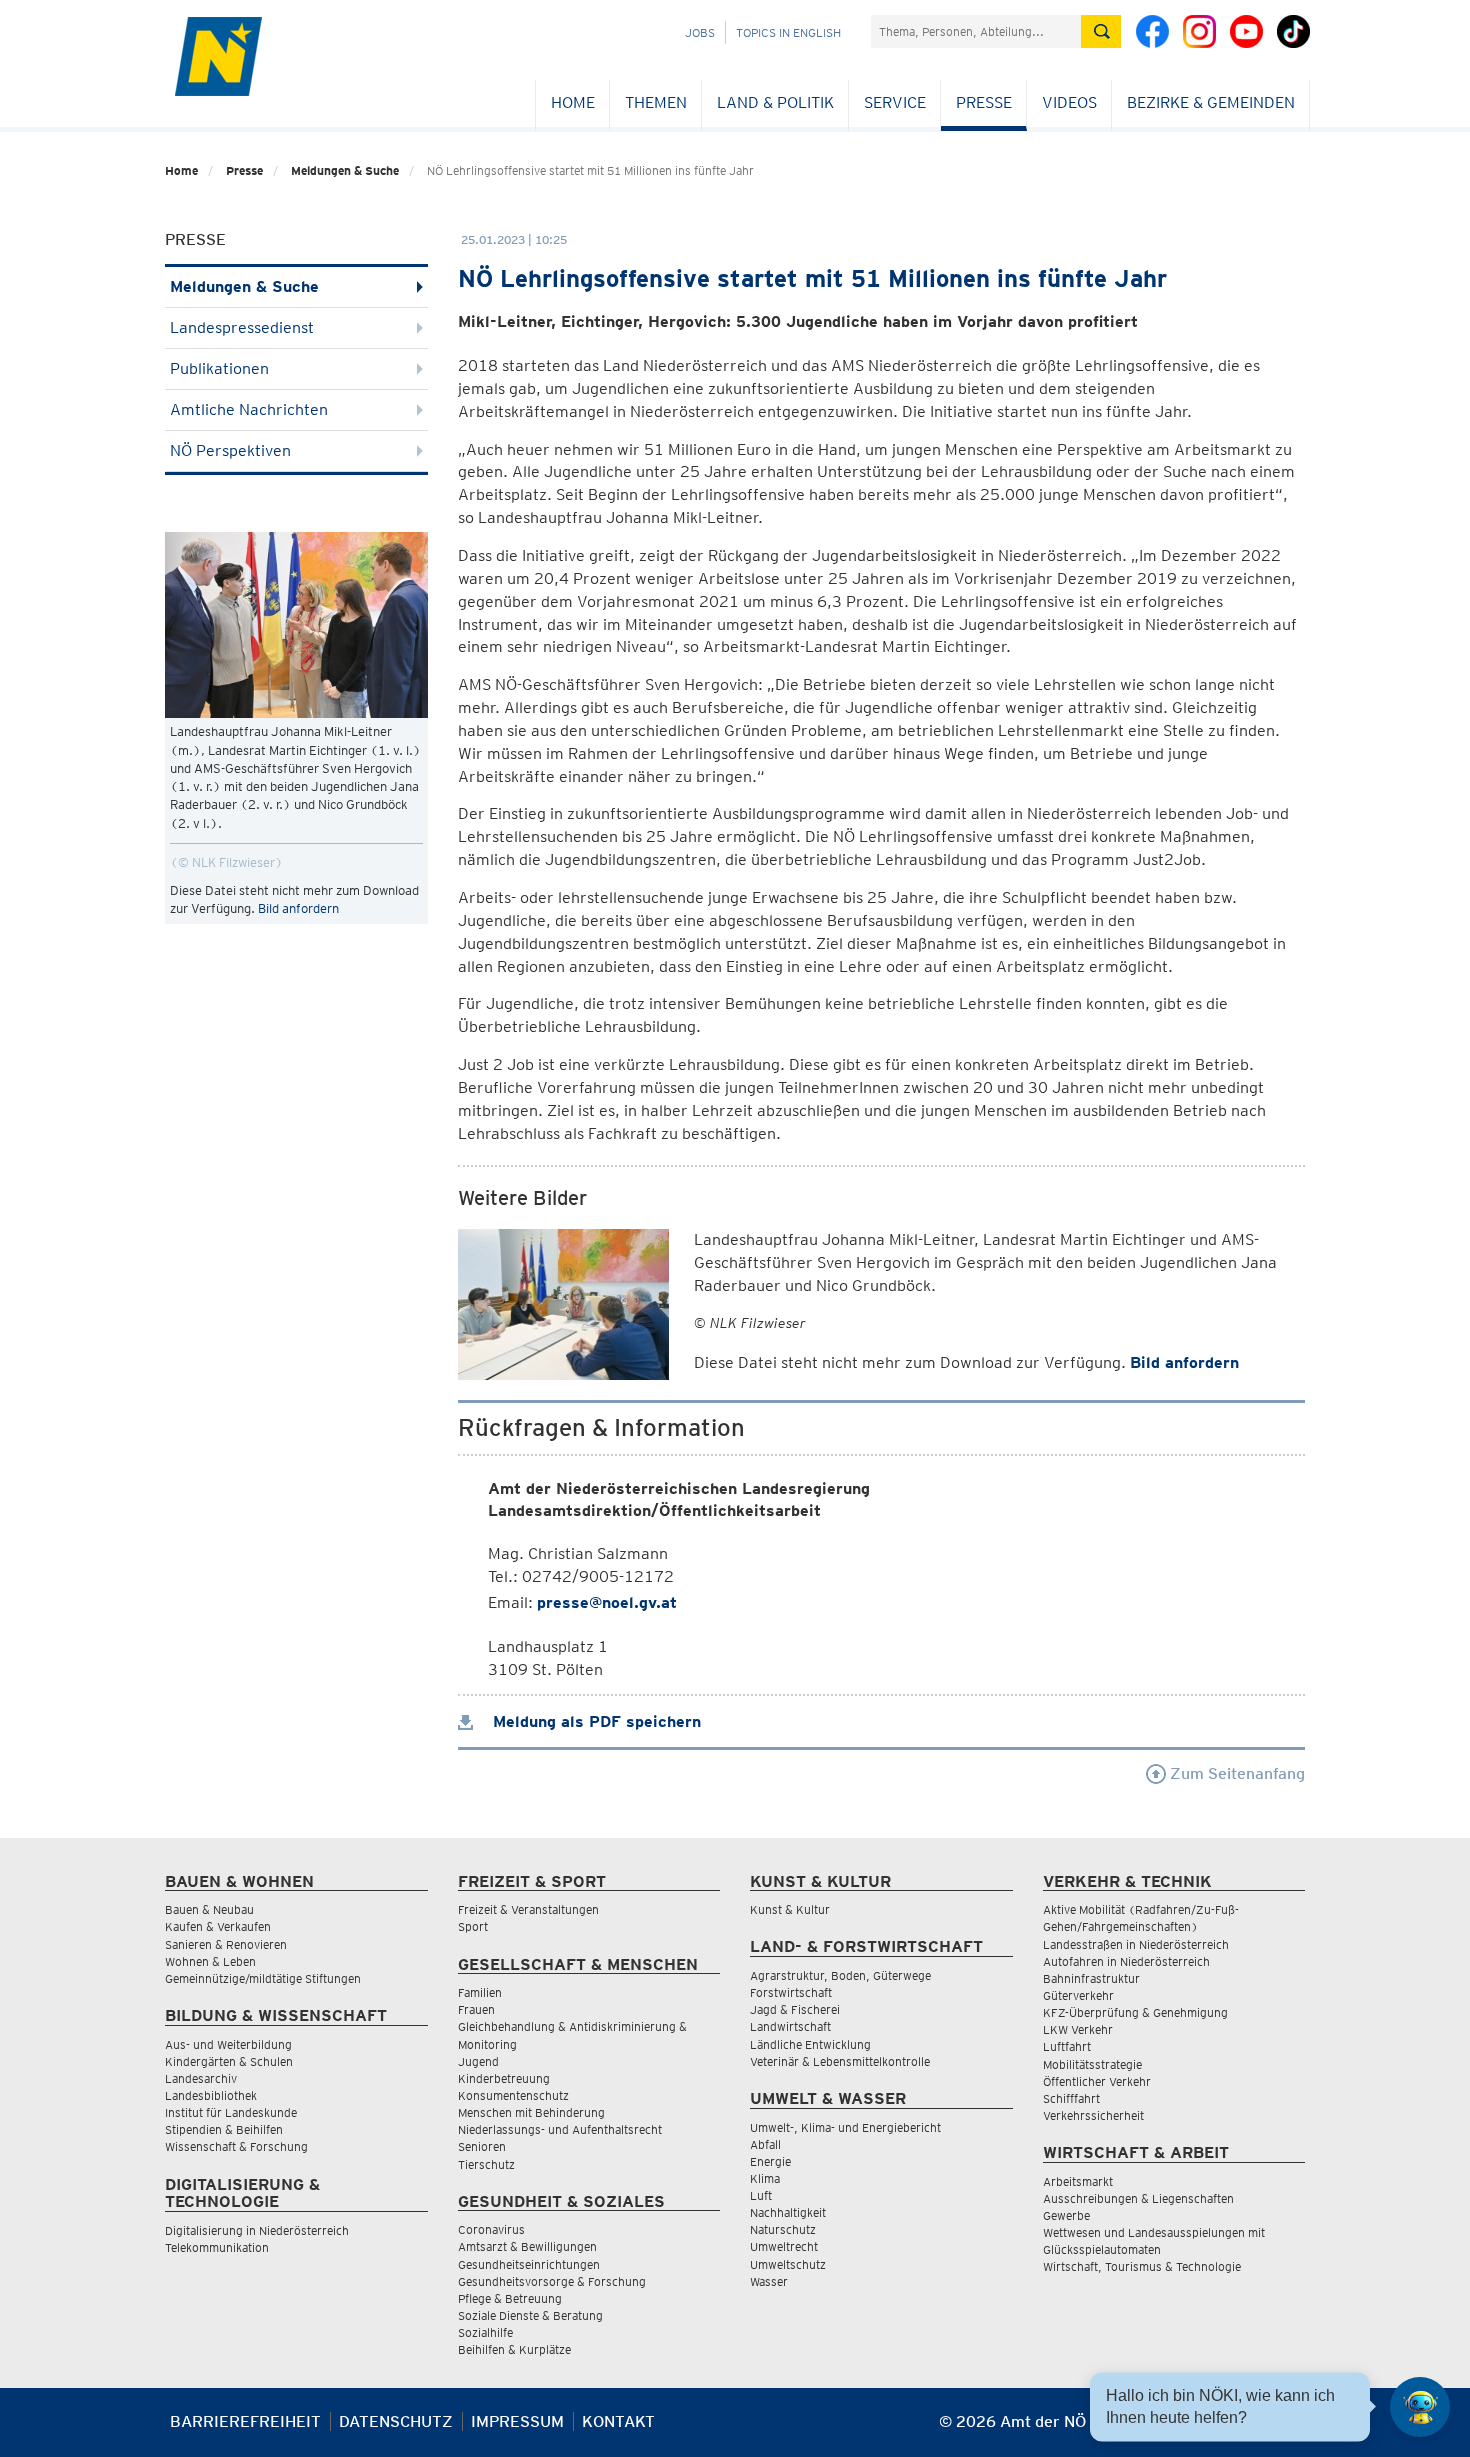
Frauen (476, 2009)
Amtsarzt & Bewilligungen (527, 2246)
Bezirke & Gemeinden (1211, 102)
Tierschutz (486, 2164)
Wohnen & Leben (210, 1961)
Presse (984, 102)
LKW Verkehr (1078, 2029)
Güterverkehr (1078, 1995)
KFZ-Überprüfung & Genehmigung (1135, 2012)
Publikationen (219, 368)
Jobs (700, 32)
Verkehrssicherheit (1093, 2115)
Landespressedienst (242, 327)
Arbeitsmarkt (1078, 2181)
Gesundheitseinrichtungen (529, 2264)
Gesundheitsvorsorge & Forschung (552, 2281)
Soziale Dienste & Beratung (530, 2315)
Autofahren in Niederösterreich (1126, 1961)
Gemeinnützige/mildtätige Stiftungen (263, 1978)
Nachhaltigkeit (788, 2212)
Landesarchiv (201, 2078)
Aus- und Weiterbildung (228, 2044)
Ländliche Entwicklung (810, 2044)
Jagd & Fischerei (795, 2009)
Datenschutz (396, 2421)
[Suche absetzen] (1101, 31)
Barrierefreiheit (245, 2421)
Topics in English (788, 32)
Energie (770, 2161)
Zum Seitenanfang (1235, 1773)
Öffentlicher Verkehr (1097, 2081)
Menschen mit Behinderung (531, 2112)
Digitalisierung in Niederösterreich (257, 2230)
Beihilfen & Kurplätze (514, 2349)
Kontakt (618, 2421)
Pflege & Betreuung (510, 2298)
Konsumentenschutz (513, 2095)
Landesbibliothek (211, 2095)
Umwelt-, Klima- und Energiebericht (845, 2127)
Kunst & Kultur (790, 1909)
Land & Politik (775, 102)
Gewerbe (1066, 2215)
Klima (765, 2178)
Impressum (517, 2421)
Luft (761, 2195)
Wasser (769, 2281)
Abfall (765, 2144)
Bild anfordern (298, 908)
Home (573, 102)
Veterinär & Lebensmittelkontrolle (840, 2061)
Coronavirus (491, 2229)
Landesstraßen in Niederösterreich (1136, 1944)
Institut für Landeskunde (231, 2112)
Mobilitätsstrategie (1092, 2064)
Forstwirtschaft (791, 1992)
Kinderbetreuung (504, 2078)
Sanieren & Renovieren (226, 1944)
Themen (656, 102)
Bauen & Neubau (209, 1909)
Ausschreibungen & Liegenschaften (1138, 2198)
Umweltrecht (784, 2246)
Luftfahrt (1067, 2046)
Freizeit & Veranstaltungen (528, 1909)
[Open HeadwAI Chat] (1420, 2407)
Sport (473, 1926)
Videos (1069, 102)
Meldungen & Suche (345, 170)
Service (895, 102)
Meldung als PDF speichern (594, 1721)
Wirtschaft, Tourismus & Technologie (1142, 2266)
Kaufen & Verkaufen (218, 1926)
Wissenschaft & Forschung (236, 2146)
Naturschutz (783, 2229)
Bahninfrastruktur (1091, 1978)
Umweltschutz (788, 2264)
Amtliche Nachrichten (249, 409)
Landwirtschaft (790, 2026)
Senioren (482, 2146)
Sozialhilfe (485, 2332)
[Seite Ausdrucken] (1287, 2429)
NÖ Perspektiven (230, 450)
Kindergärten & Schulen (229, 2061)
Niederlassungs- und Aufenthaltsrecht (560, 2129)
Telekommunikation (217, 2247)
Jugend (478, 2061)
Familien (480, 1992)
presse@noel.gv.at (607, 1602)
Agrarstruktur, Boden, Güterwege (840, 1975)
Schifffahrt (1071, 2098)
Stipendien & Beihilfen (224, 2129)
